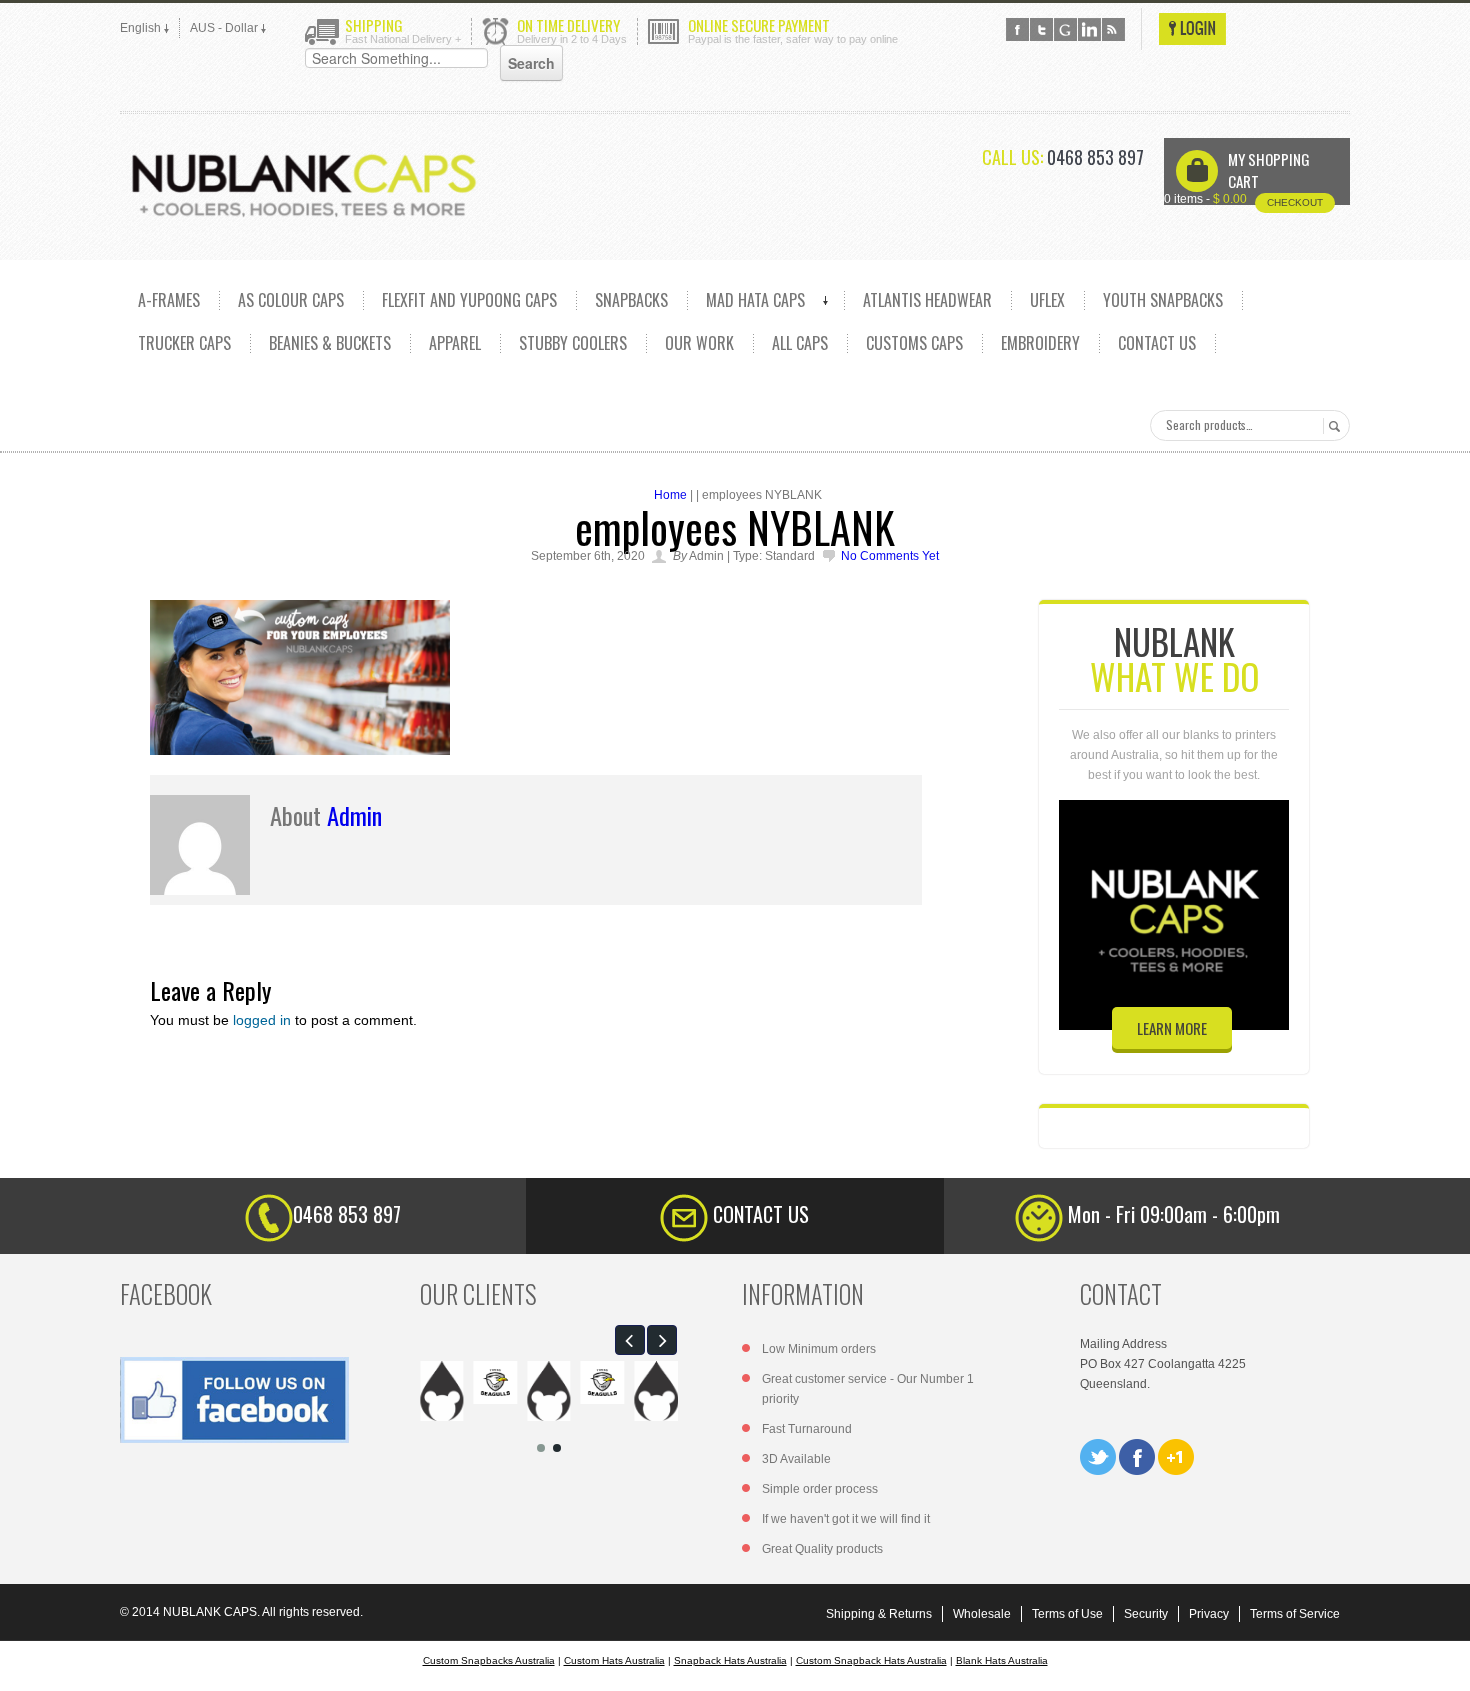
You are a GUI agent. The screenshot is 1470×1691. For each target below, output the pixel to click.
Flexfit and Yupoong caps (469, 300)
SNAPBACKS (631, 300)
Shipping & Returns (879, 1614)
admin (354, 815)
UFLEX (1047, 300)
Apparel (455, 343)
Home (670, 495)
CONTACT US (1157, 343)
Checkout (1295, 202)
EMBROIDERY (1040, 343)
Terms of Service (1295, 1614)
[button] (630, 1340)
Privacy (1209, 1614)
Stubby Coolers (573, 343)
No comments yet (890, 556)
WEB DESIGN (1440, 1661)
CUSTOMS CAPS (914, 343)
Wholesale (982, 1614)
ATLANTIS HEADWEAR (927, 300)
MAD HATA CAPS (755, 300)
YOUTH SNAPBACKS (1163, 300)
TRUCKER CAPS (184, 343)
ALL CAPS (800, 343)
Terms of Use (1067, 1614)
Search (1331, 426)
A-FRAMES (169, 300)
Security (1146, 1614)
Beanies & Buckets (330, 343)
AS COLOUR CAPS (291, 300)
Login (1192, 29)
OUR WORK (699, 343)
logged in (262, 1020)
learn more (1172, 1028)
